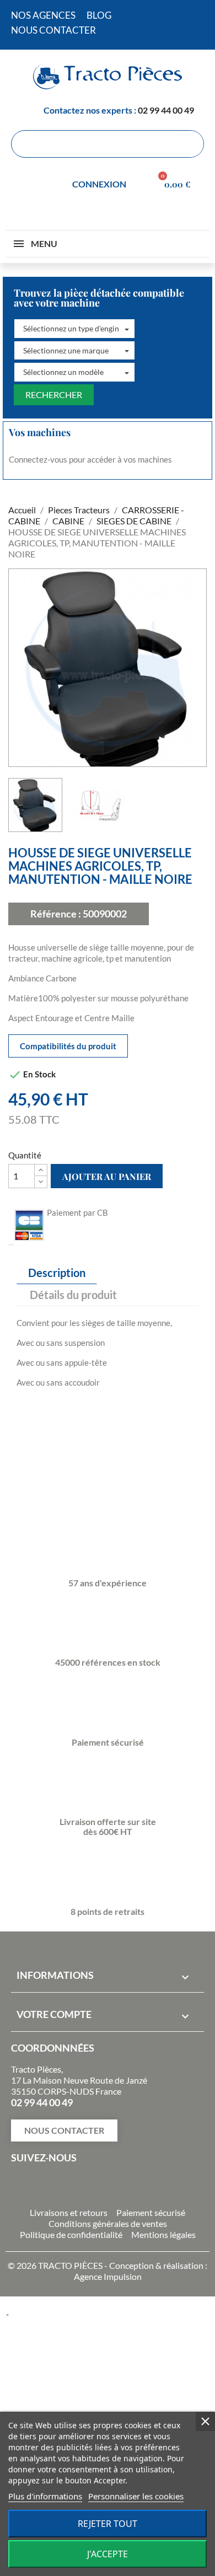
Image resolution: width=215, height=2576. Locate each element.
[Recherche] (190, 144)
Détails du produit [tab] (73, 1295)
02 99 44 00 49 (166, 110)
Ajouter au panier (107, 1176)
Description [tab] (57, 1273)
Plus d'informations (45, 2496)
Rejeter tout (108, 2524)
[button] (74, 329)
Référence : (56, 914)
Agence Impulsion (108, 2276)
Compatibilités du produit (68, 1046)
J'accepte (108, 2554)
